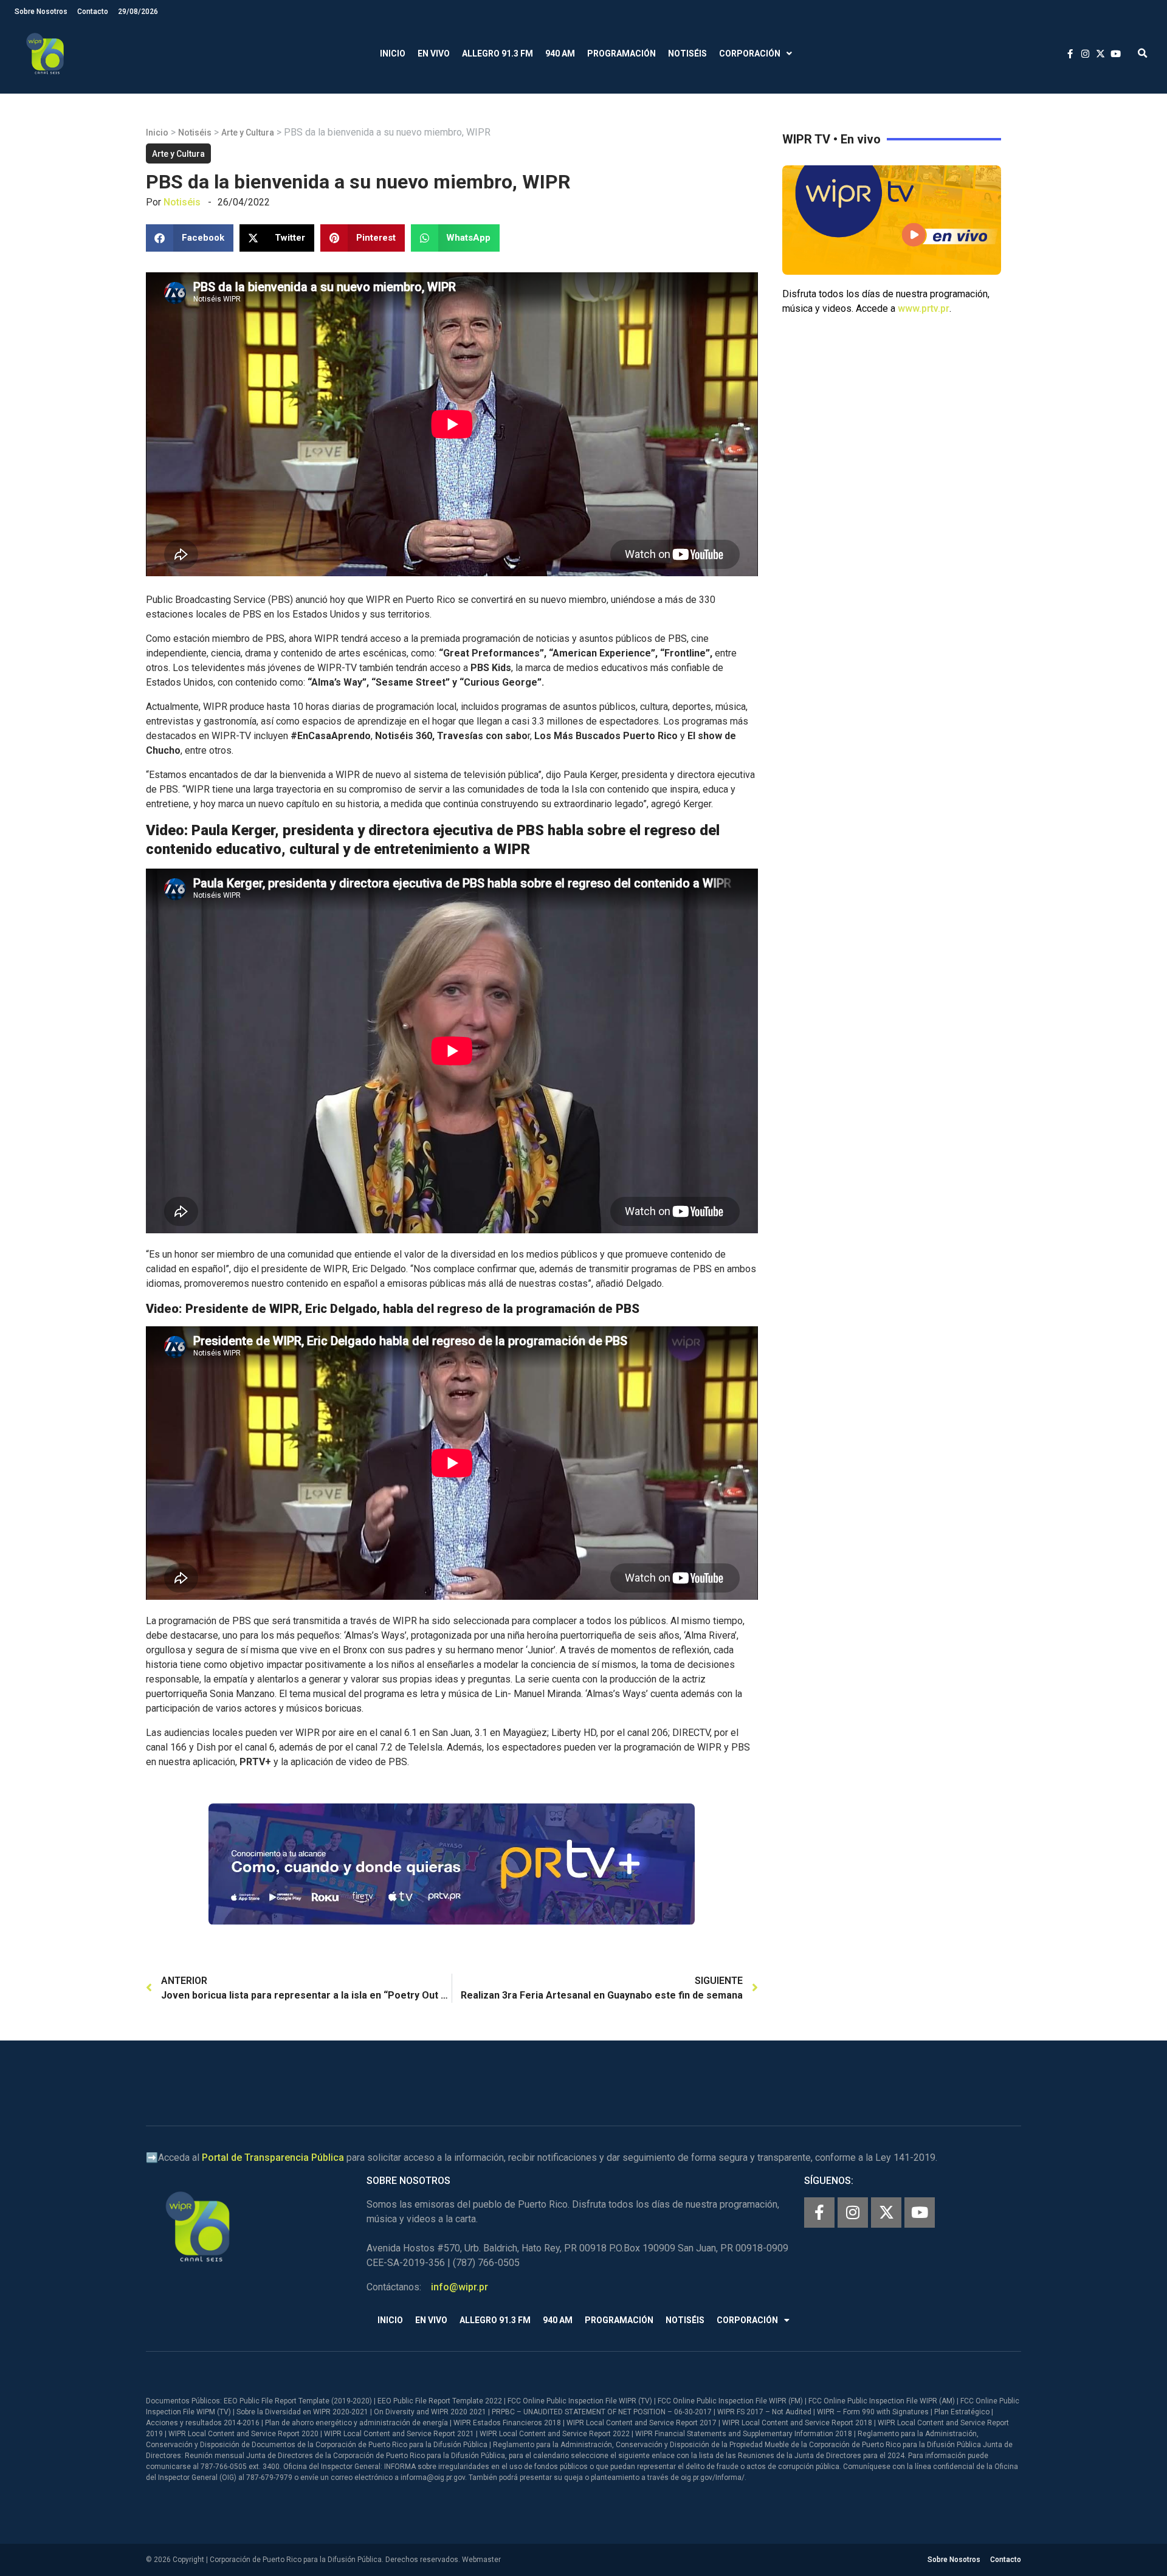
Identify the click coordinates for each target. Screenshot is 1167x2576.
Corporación (750, 53)
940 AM (560, 53)
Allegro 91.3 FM (497, 53)
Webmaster (481, 2560)
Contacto (93, 12)
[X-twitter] (886, 2213)
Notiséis (687, 53)
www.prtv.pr (924, 308)
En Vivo (434, 53)
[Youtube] (920, 2213)
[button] (1142, 54)
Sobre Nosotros (41, 12)
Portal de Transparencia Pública (273, 2158)
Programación (621, 53)
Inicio (393, 53)
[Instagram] (853, 2213)
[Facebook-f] (819, 2213)
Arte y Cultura (248, 133)
